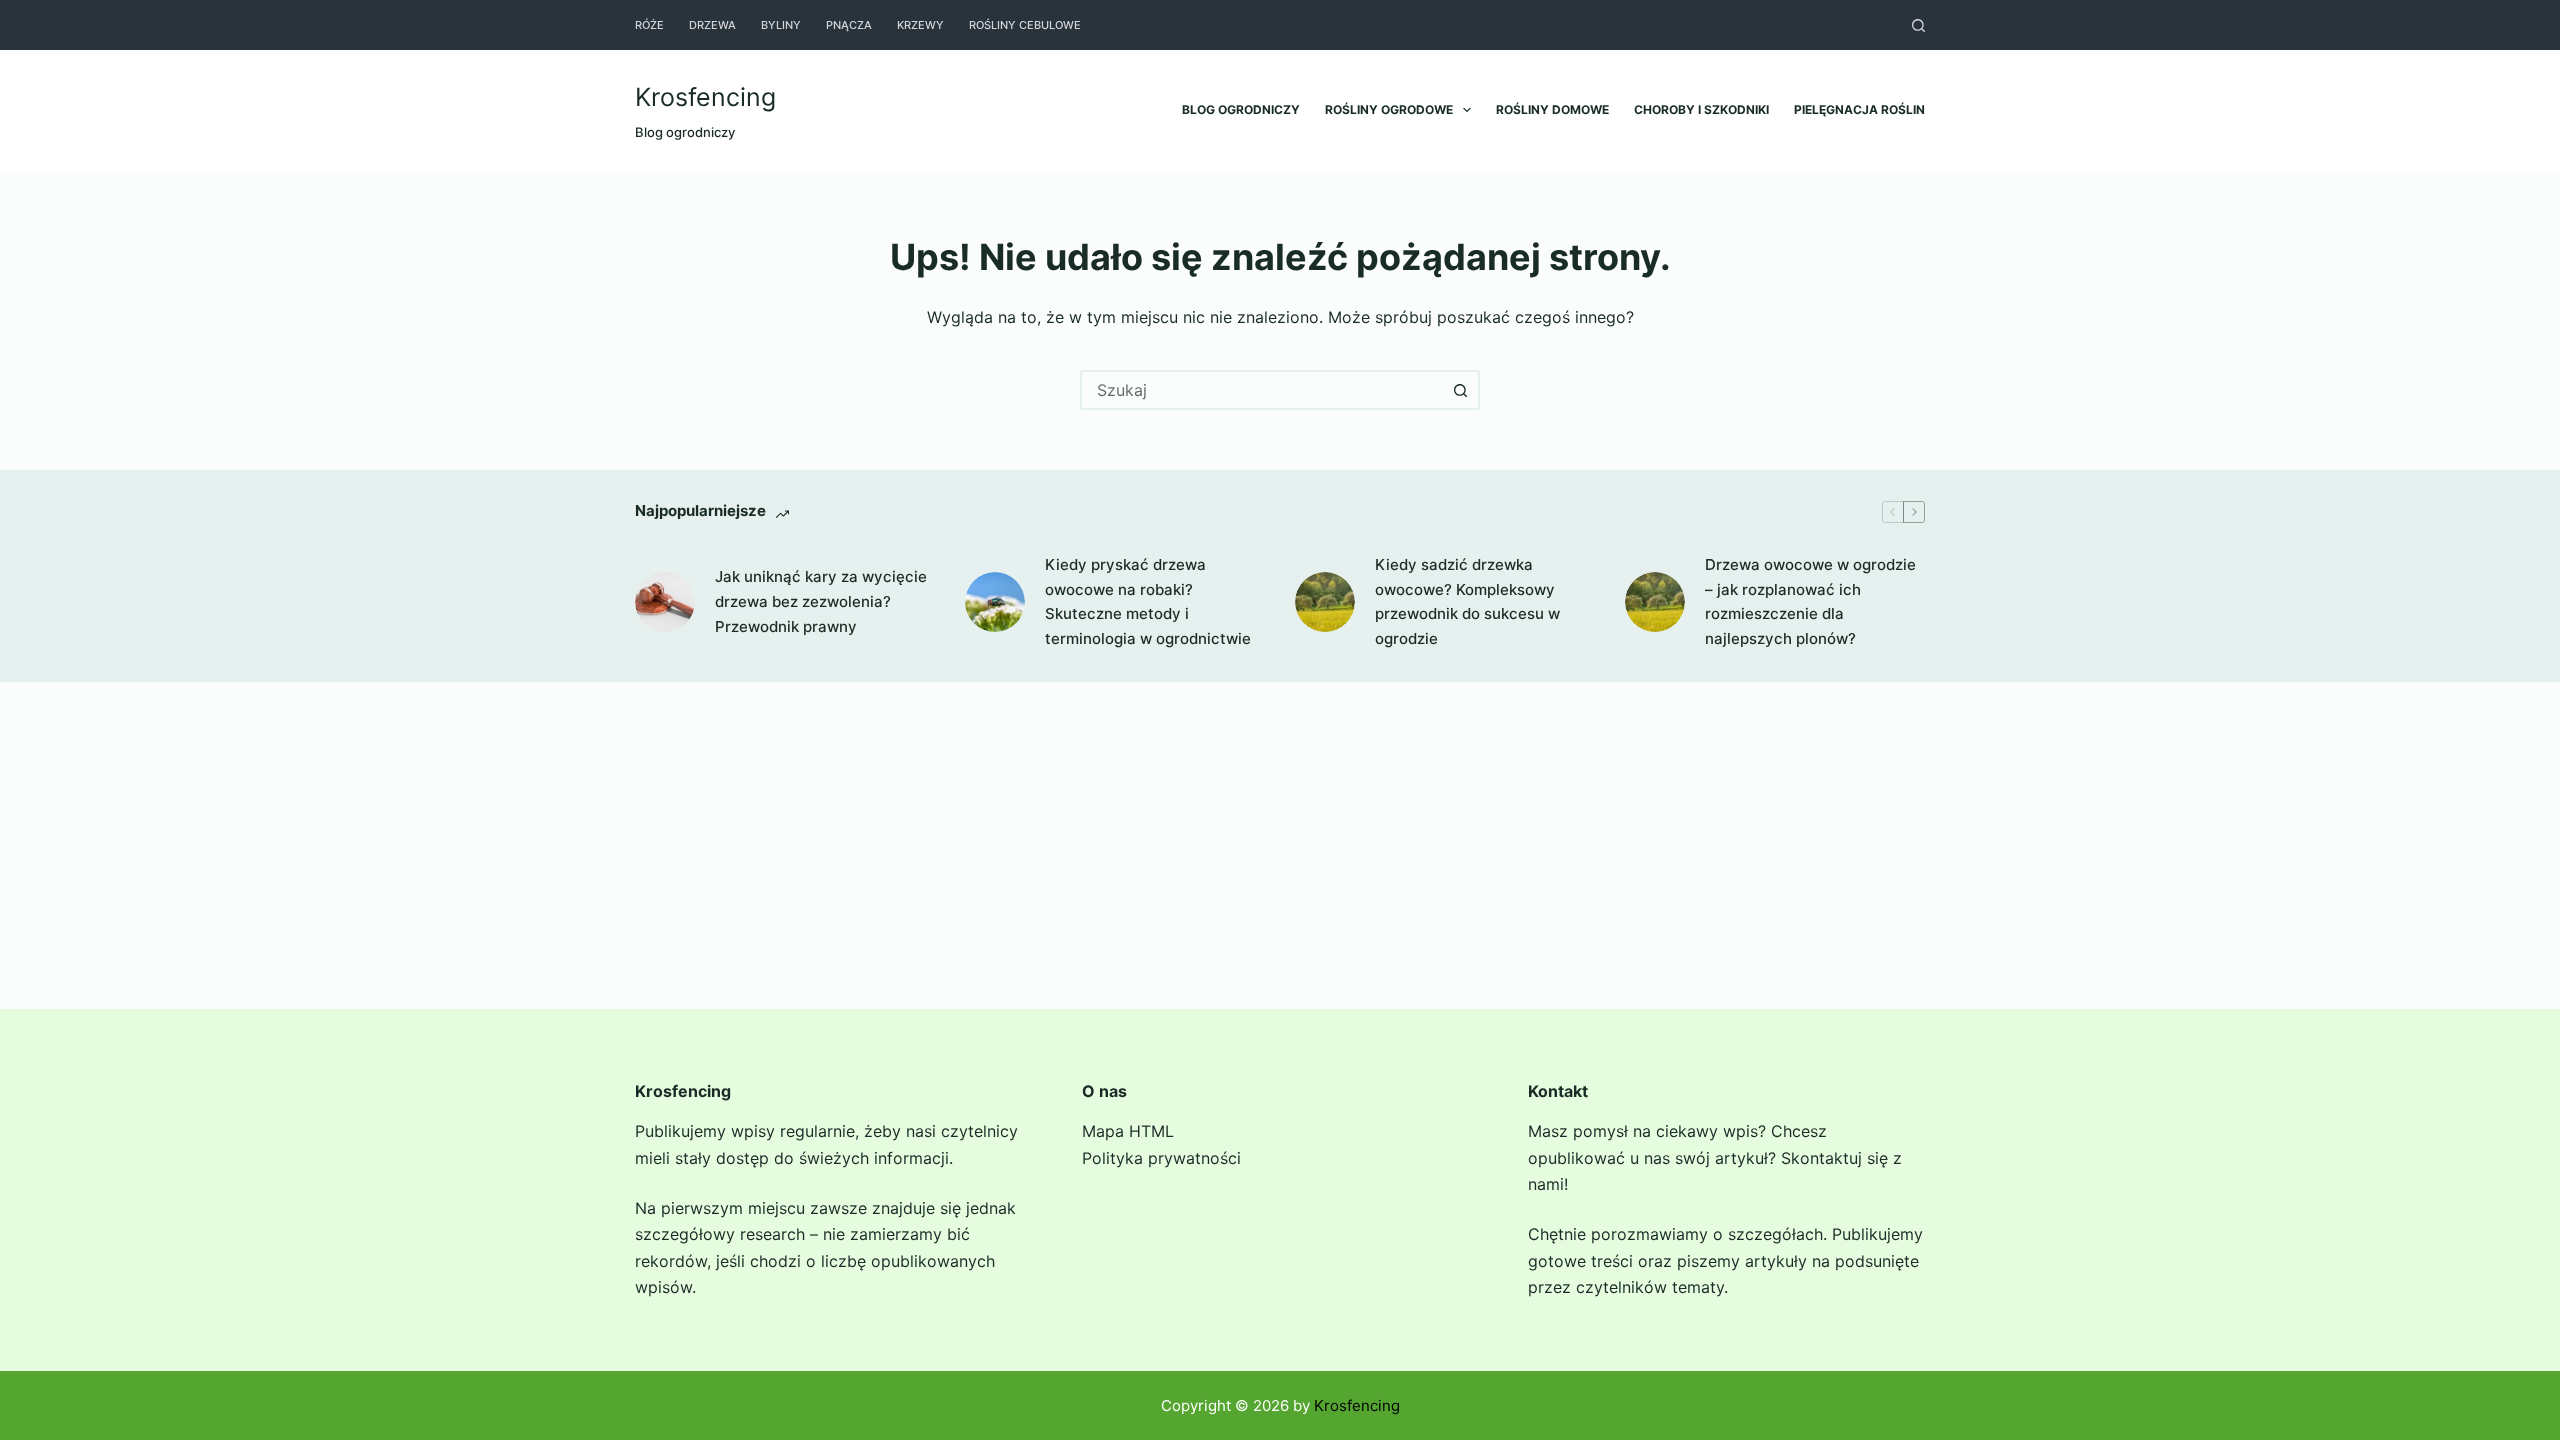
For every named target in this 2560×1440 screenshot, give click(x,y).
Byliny (781, 25)
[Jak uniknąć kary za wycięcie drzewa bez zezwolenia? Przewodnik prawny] (665, 602)
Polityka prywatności (1161, 1158)
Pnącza (849, 25)
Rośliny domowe (1552, 109)
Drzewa (712, 25)
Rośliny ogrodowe (1389, 109)
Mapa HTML (1128, 1131)
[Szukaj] (1918, 25)
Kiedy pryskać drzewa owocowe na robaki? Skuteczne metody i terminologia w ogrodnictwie (1148, 601)
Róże (649, 25)
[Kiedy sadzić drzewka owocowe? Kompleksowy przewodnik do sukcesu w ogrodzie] (1325, 602)
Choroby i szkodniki (1701, 109)
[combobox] (1262, 390)
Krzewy (920, 25)
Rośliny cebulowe (1025, 25)
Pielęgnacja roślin (1859, 109)
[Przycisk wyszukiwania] (1460, 390)
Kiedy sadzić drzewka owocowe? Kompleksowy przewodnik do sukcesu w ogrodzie (1467, 601)
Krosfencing (705, 97)
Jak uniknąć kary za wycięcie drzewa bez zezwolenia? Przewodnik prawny (821, 601)
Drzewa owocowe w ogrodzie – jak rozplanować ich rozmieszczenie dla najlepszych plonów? (1810, 601)
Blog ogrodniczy (1241, 109)
